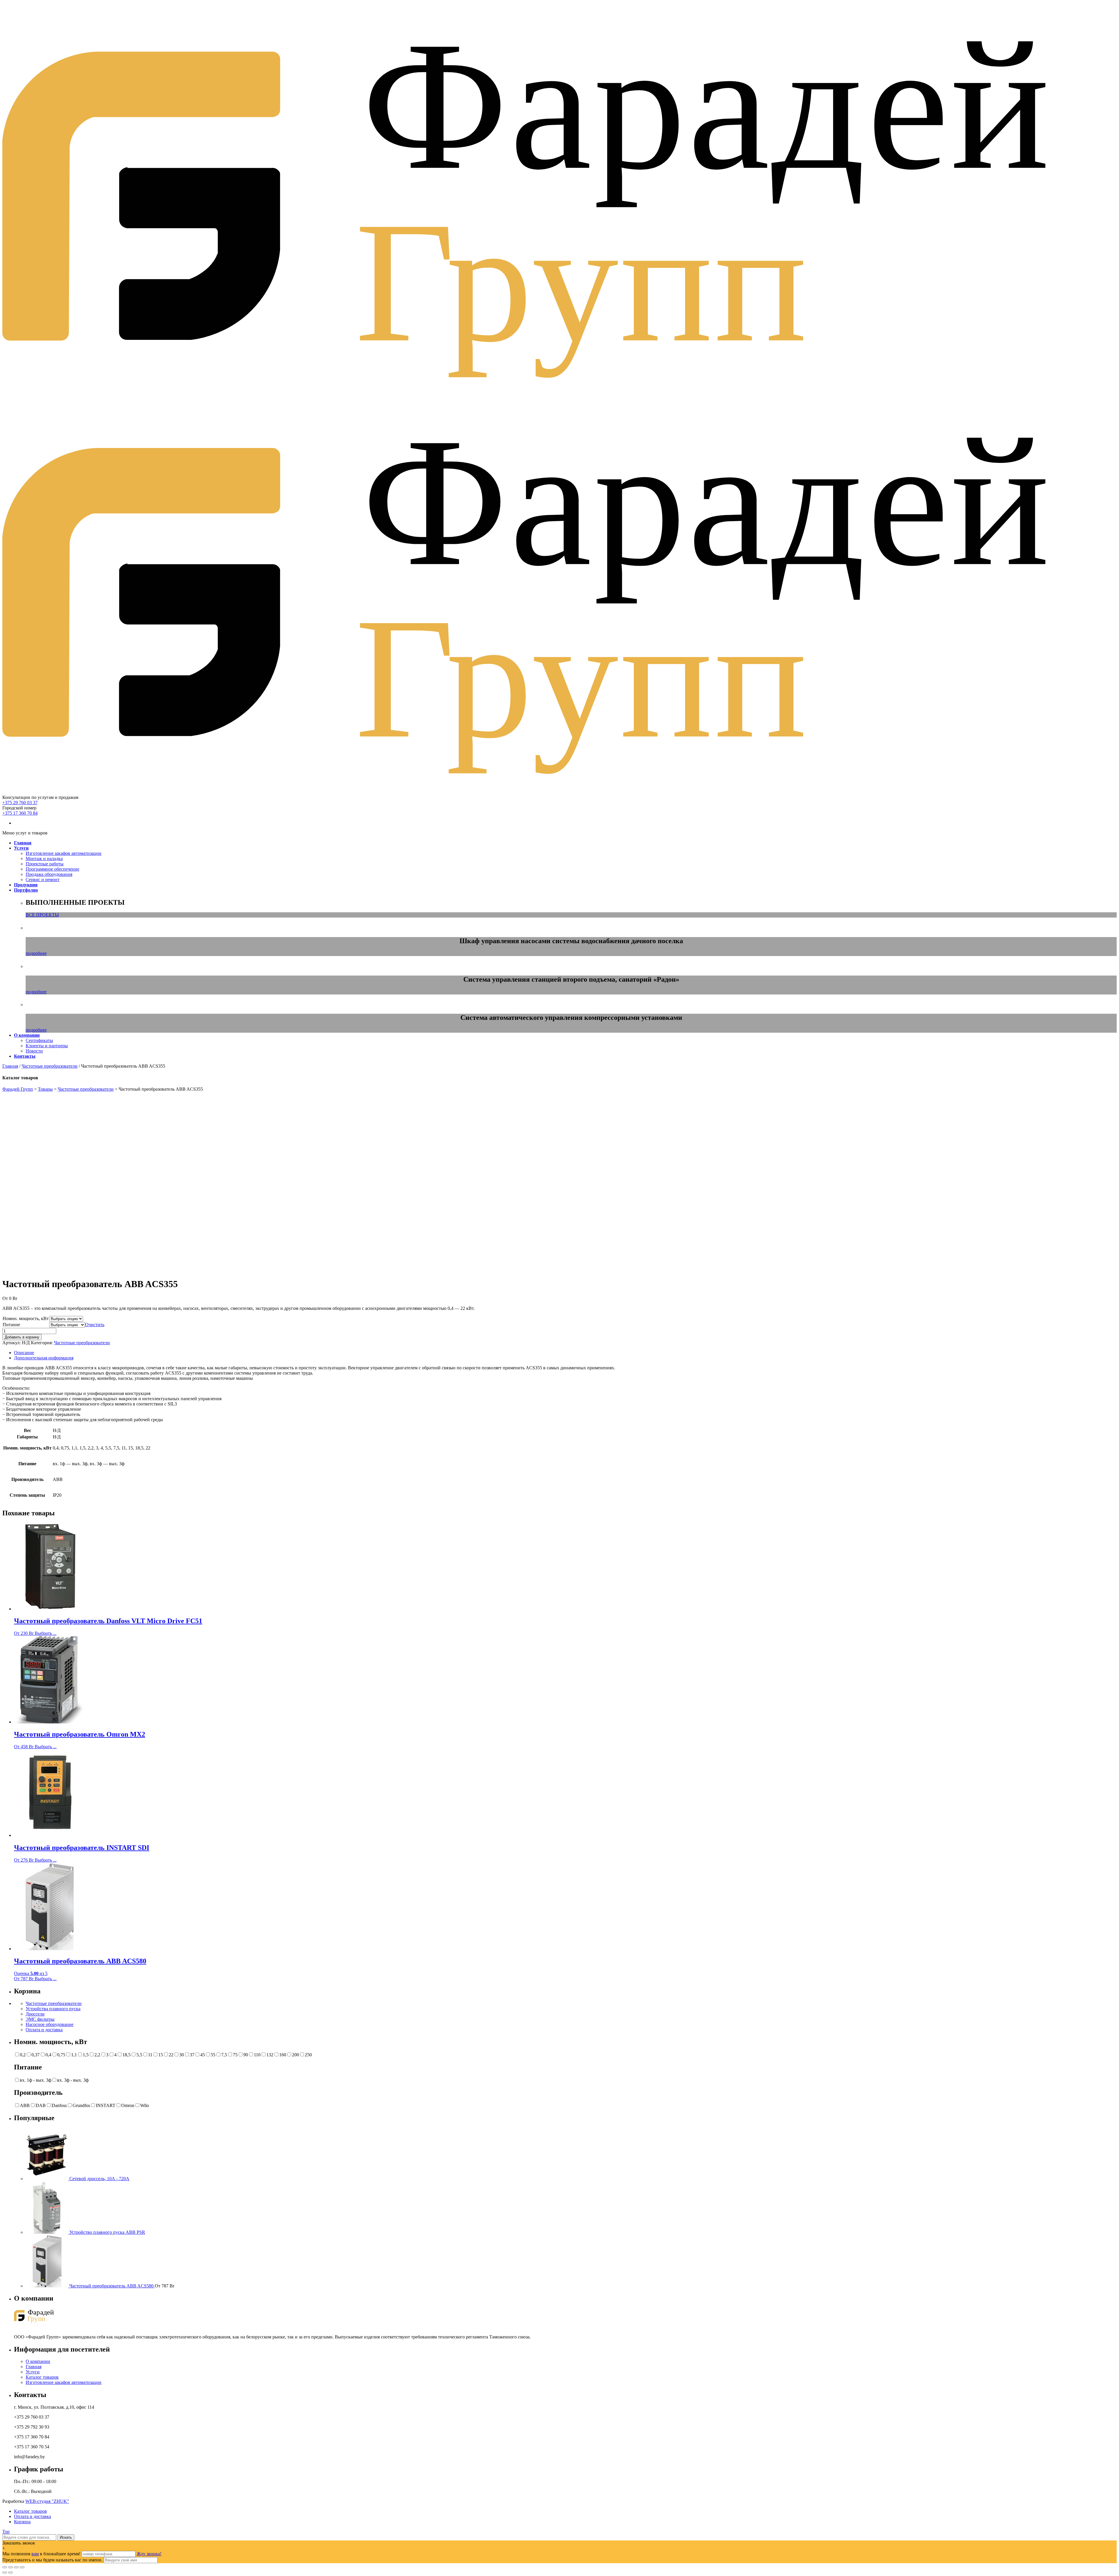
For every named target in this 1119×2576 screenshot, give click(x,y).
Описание (24, 1353)
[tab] (565, 1353)
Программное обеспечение (52, 869)
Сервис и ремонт (43, 880)
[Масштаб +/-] (22, 2567)
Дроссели (35, 2014)
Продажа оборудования (49, 874)
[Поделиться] (10, 2567)
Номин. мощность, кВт (26, 1318)
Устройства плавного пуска (53, 2009)
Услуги (33, 2372)
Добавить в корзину (22, 1337)
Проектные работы (45, 864)
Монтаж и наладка (44, 859)
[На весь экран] (16, 2567)
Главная (10, 1066)
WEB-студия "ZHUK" (47, 2501)
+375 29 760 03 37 (20, 803)
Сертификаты (39, 1040)
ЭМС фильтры (40, 2019)
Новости (34, 1051)
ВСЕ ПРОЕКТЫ (42, 915)
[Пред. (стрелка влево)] (5, 2573)
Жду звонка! (149, 2554)
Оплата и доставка (44, 2030)
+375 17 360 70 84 (20, 813)
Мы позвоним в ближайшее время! (42, 2554)
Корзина (22, 2522)
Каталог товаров (42, 2377)
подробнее (36, 953)
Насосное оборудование (50, 2024)
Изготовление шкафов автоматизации (64, 853)
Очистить (95, 1325)
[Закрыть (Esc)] (5, 2567)
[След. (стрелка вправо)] (10, 2573)
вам (35, 2554)
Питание (11, 1325)
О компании (38, 2361)
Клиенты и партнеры (47, 1046)
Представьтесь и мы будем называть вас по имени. (52, 2560)
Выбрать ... (46, 1633)
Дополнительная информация (44, 1358)
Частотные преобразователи (50, 1066)
